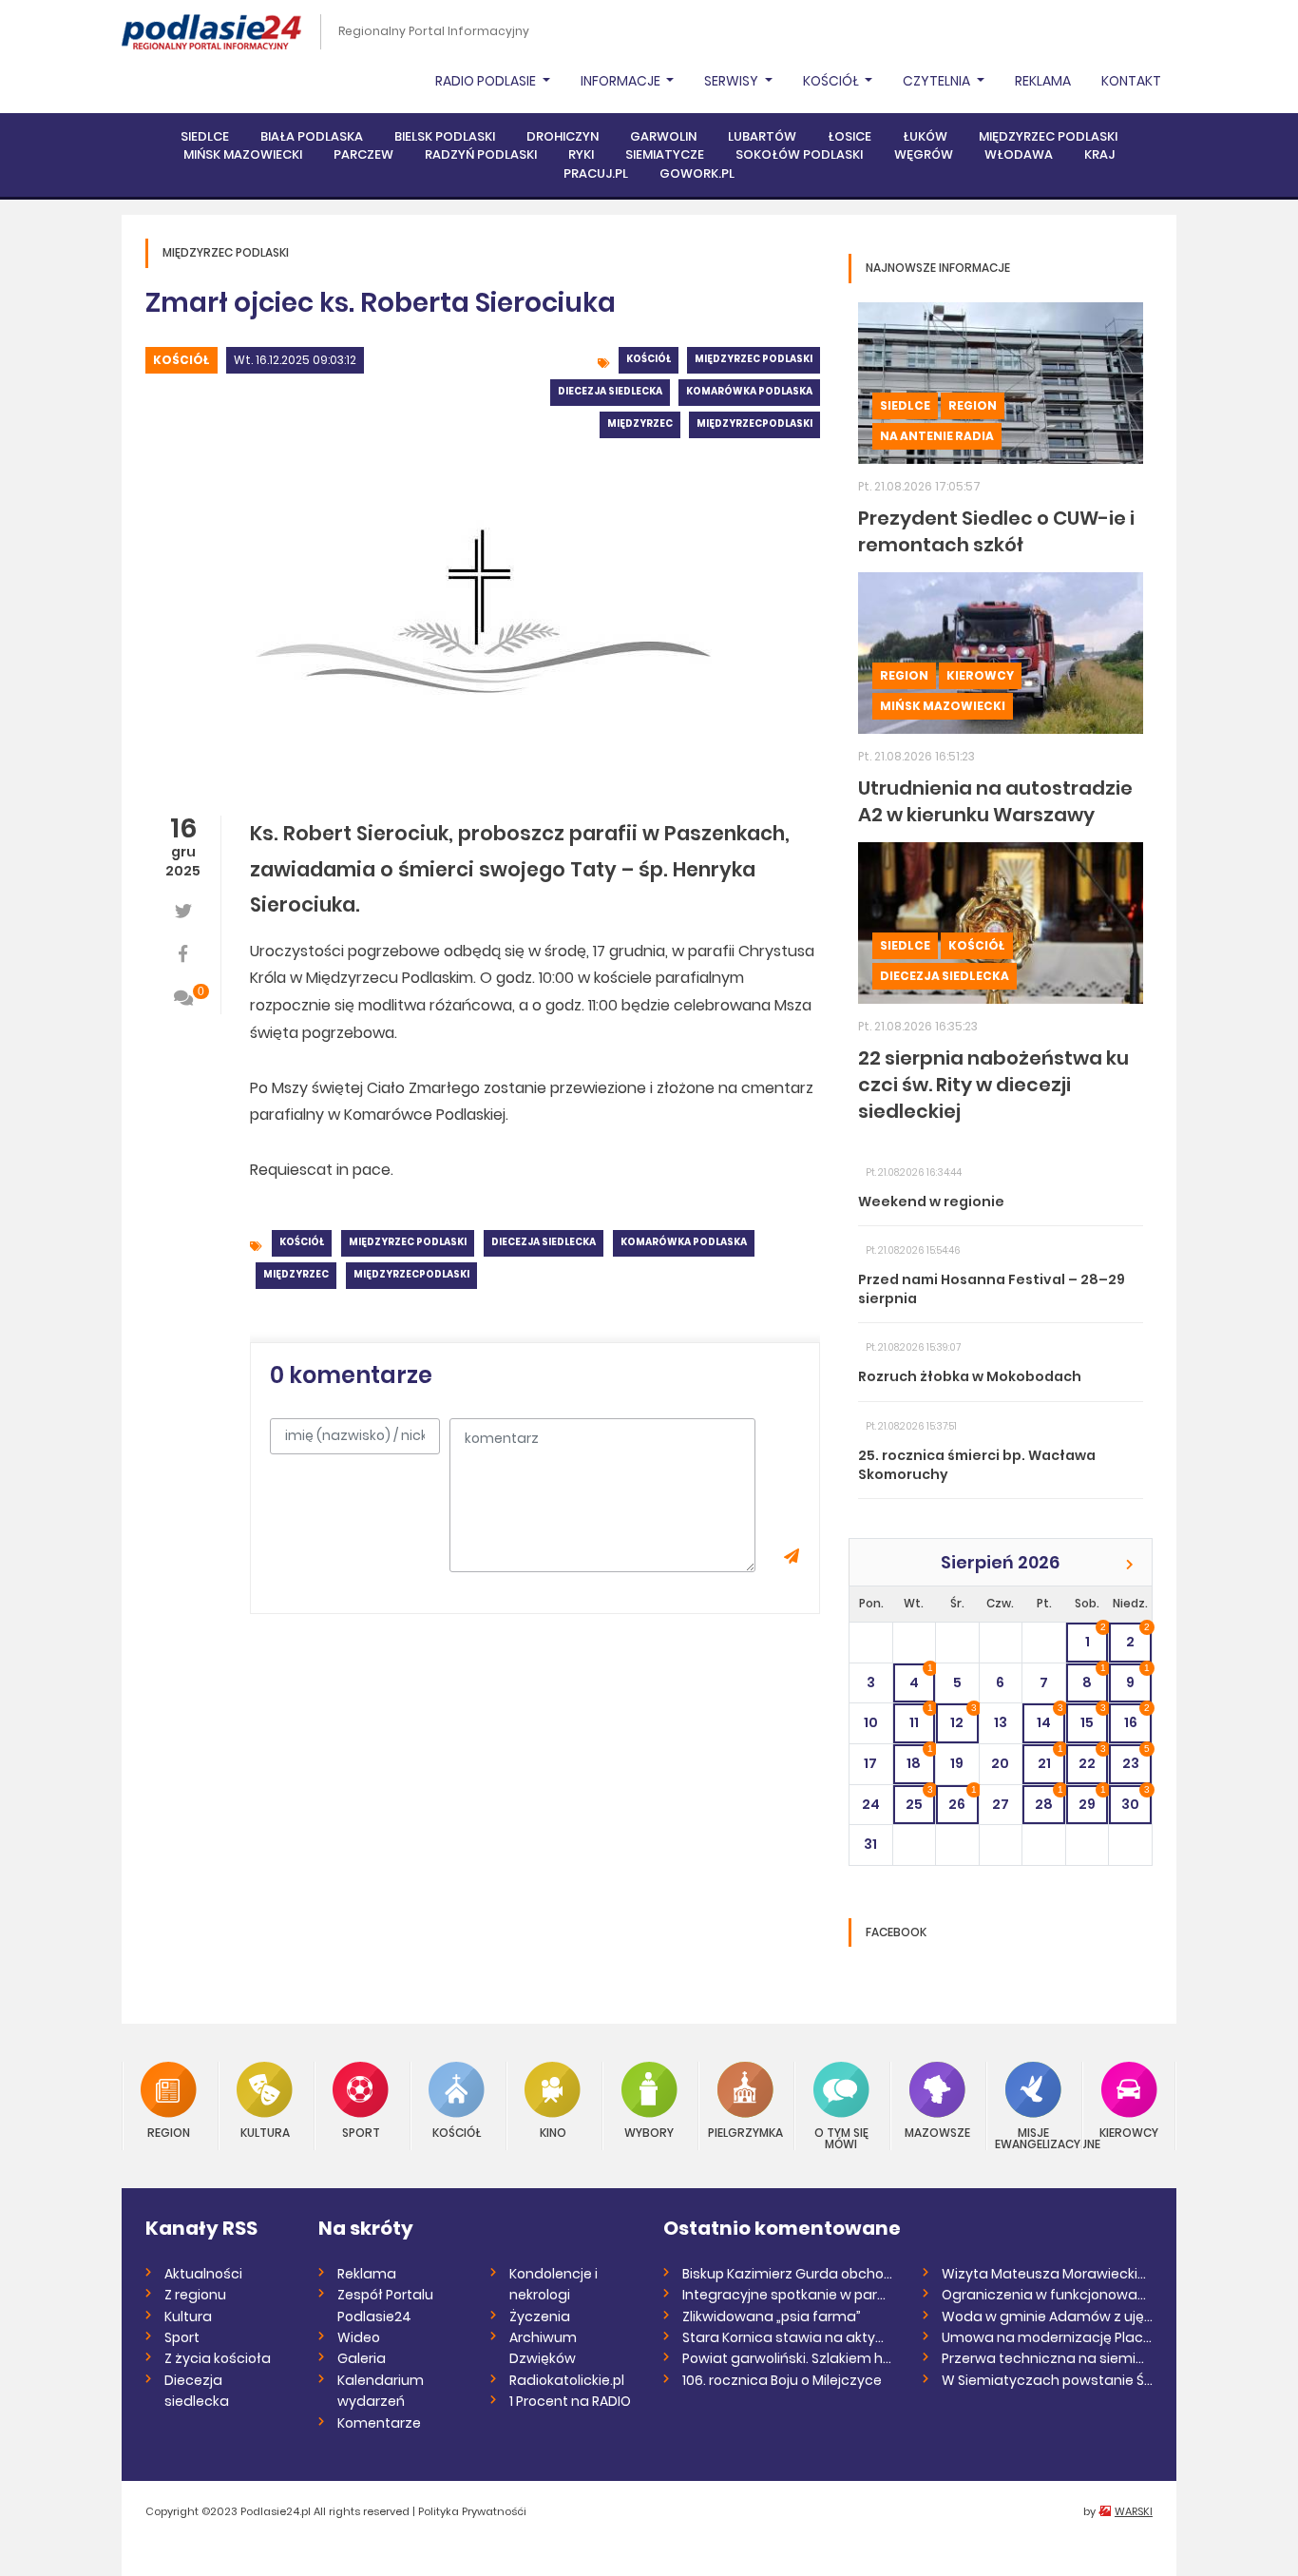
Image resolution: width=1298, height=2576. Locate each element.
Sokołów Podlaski (799, 154)
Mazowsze (937, 2132)
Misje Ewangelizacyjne (1033, 2137)
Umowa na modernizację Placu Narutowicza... (1048, 2337)
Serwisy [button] (733, 81)
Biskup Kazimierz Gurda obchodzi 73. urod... (788, 2274)
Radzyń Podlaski (481, 154)
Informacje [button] (622, 81)
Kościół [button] (832, 81)
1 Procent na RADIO (570, 2401)
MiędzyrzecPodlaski (754, 423)
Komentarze (379, 2423)
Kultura (265, 2132)
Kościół (181, 360)
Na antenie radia (937, 436)
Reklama (1043, 81)
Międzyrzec (640, 423)
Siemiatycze (665, 154)
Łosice (849, 136)
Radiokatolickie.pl (567, 2380)
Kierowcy (980, 675)
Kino (553, 2132)
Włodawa (1019, 154)
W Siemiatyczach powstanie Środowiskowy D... (1048, 2380)
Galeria (362, 2358)
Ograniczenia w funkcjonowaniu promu (1048, 2295)
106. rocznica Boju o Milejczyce (782, 2380)
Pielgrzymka (745, 2132)
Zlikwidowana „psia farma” (772, 2316)
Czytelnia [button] (938, 81)
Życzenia (540, 2316)
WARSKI (1134, 2511)
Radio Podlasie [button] (487, 81)
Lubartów (762, 136)
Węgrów (924, 154)
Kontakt (1131, 81)
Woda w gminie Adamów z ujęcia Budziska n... (1048, 2316)
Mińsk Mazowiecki (243, 154)
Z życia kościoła (218, 2358)
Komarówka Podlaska (749, 391)
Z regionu (195, 2295)
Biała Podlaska (312, 136)
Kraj (1099, 154)
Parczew (363, 154)
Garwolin (663, 136)
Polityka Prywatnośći (472, 2511)
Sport (361, 2132)
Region (973, 405)
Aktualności (203, 2274)
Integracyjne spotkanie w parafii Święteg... (788, 2295)
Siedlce (205, 136)
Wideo (359, 2337)
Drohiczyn (563, 136)
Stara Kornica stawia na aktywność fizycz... (788, 2337)
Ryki (581, 154)
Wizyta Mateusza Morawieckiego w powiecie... (1048, 2274)
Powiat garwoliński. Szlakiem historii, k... (788, 2358)
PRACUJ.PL (596, 173)
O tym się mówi (841, 2137)
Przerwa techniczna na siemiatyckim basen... (1048, 2358)
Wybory (649, 2132)
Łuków (925, 136)
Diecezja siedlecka (610, 391)
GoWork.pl (697, 173)
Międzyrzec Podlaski (1048, 136)
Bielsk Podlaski (445, 136)
